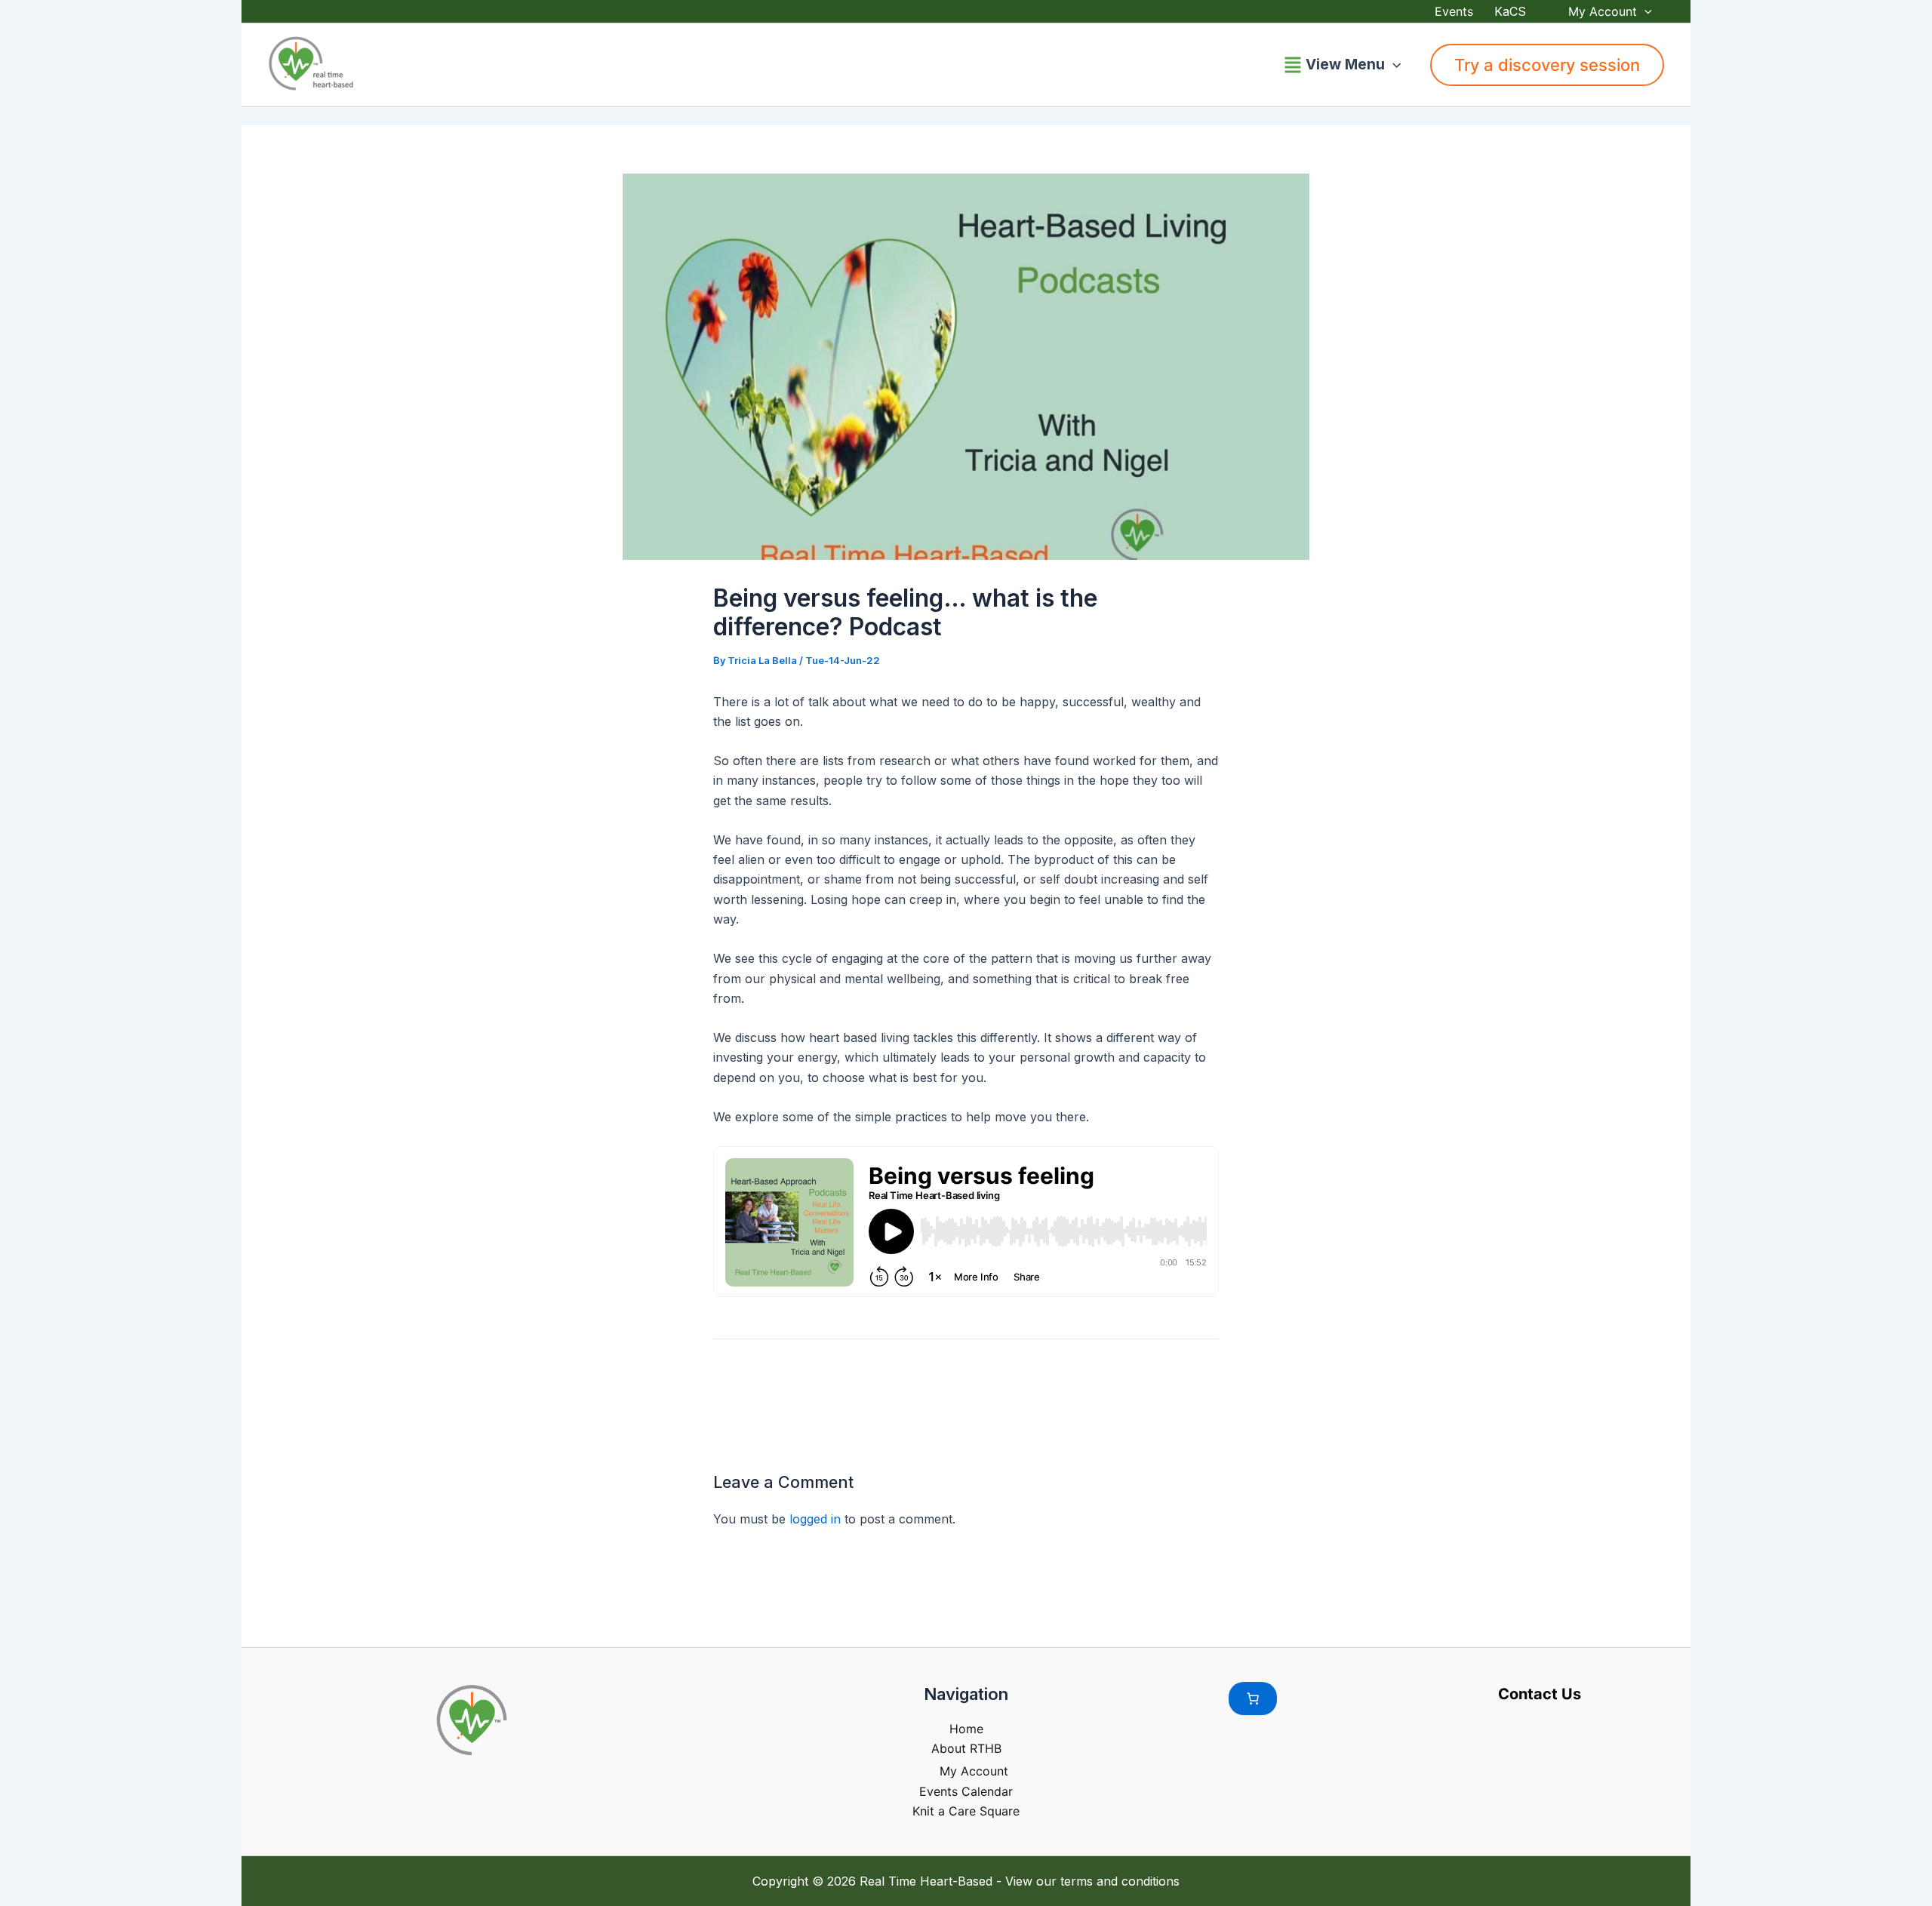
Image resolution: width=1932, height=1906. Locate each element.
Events (1454, 11)
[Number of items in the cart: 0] (1253, 1698)
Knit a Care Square (966, 1811)
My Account (1603, 11)
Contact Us (1540, 1694)
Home (966, 1729)
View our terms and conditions (1092, 1881)
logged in (815, 1519)
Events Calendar (966, 1791)
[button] (1644, 11)
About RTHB (966, 1748)
